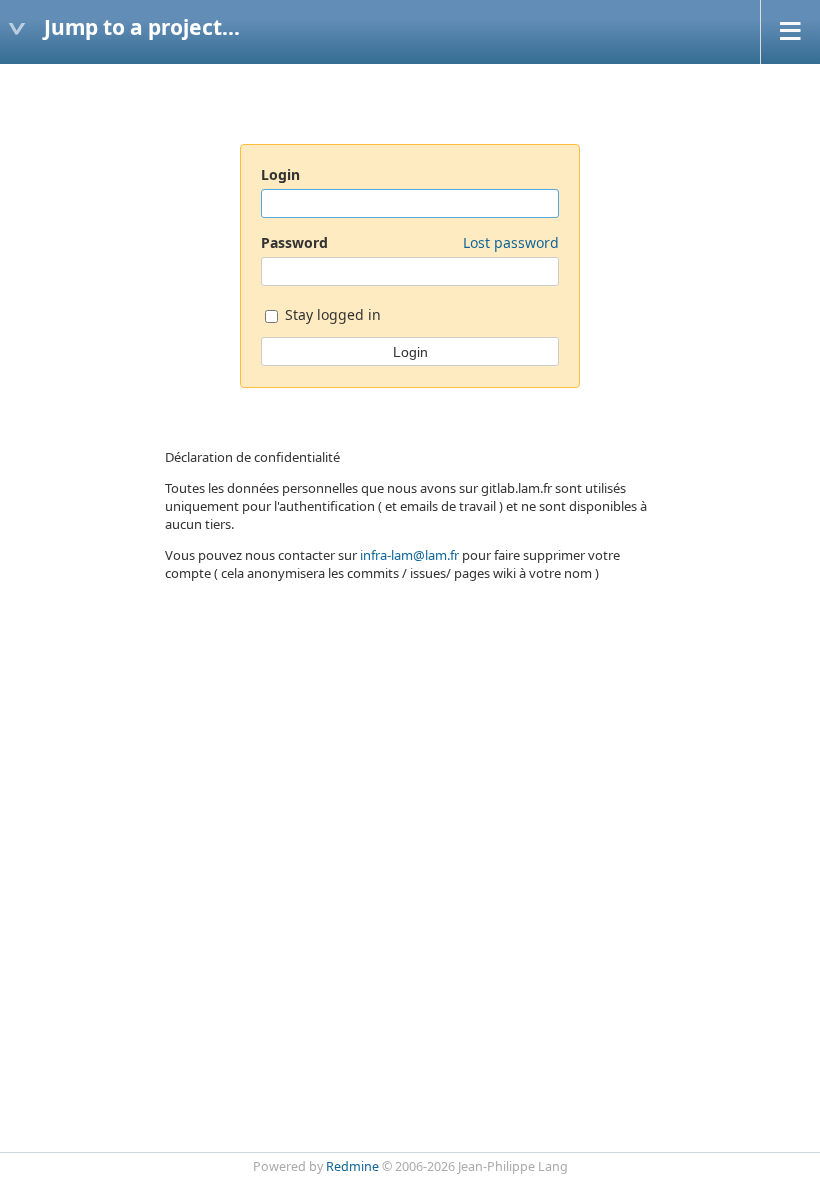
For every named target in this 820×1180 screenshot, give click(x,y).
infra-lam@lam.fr (409, 555)
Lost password (511, 242)
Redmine (352, 1166)
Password (410, 242)
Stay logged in (331, 314)
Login (280, 174)
